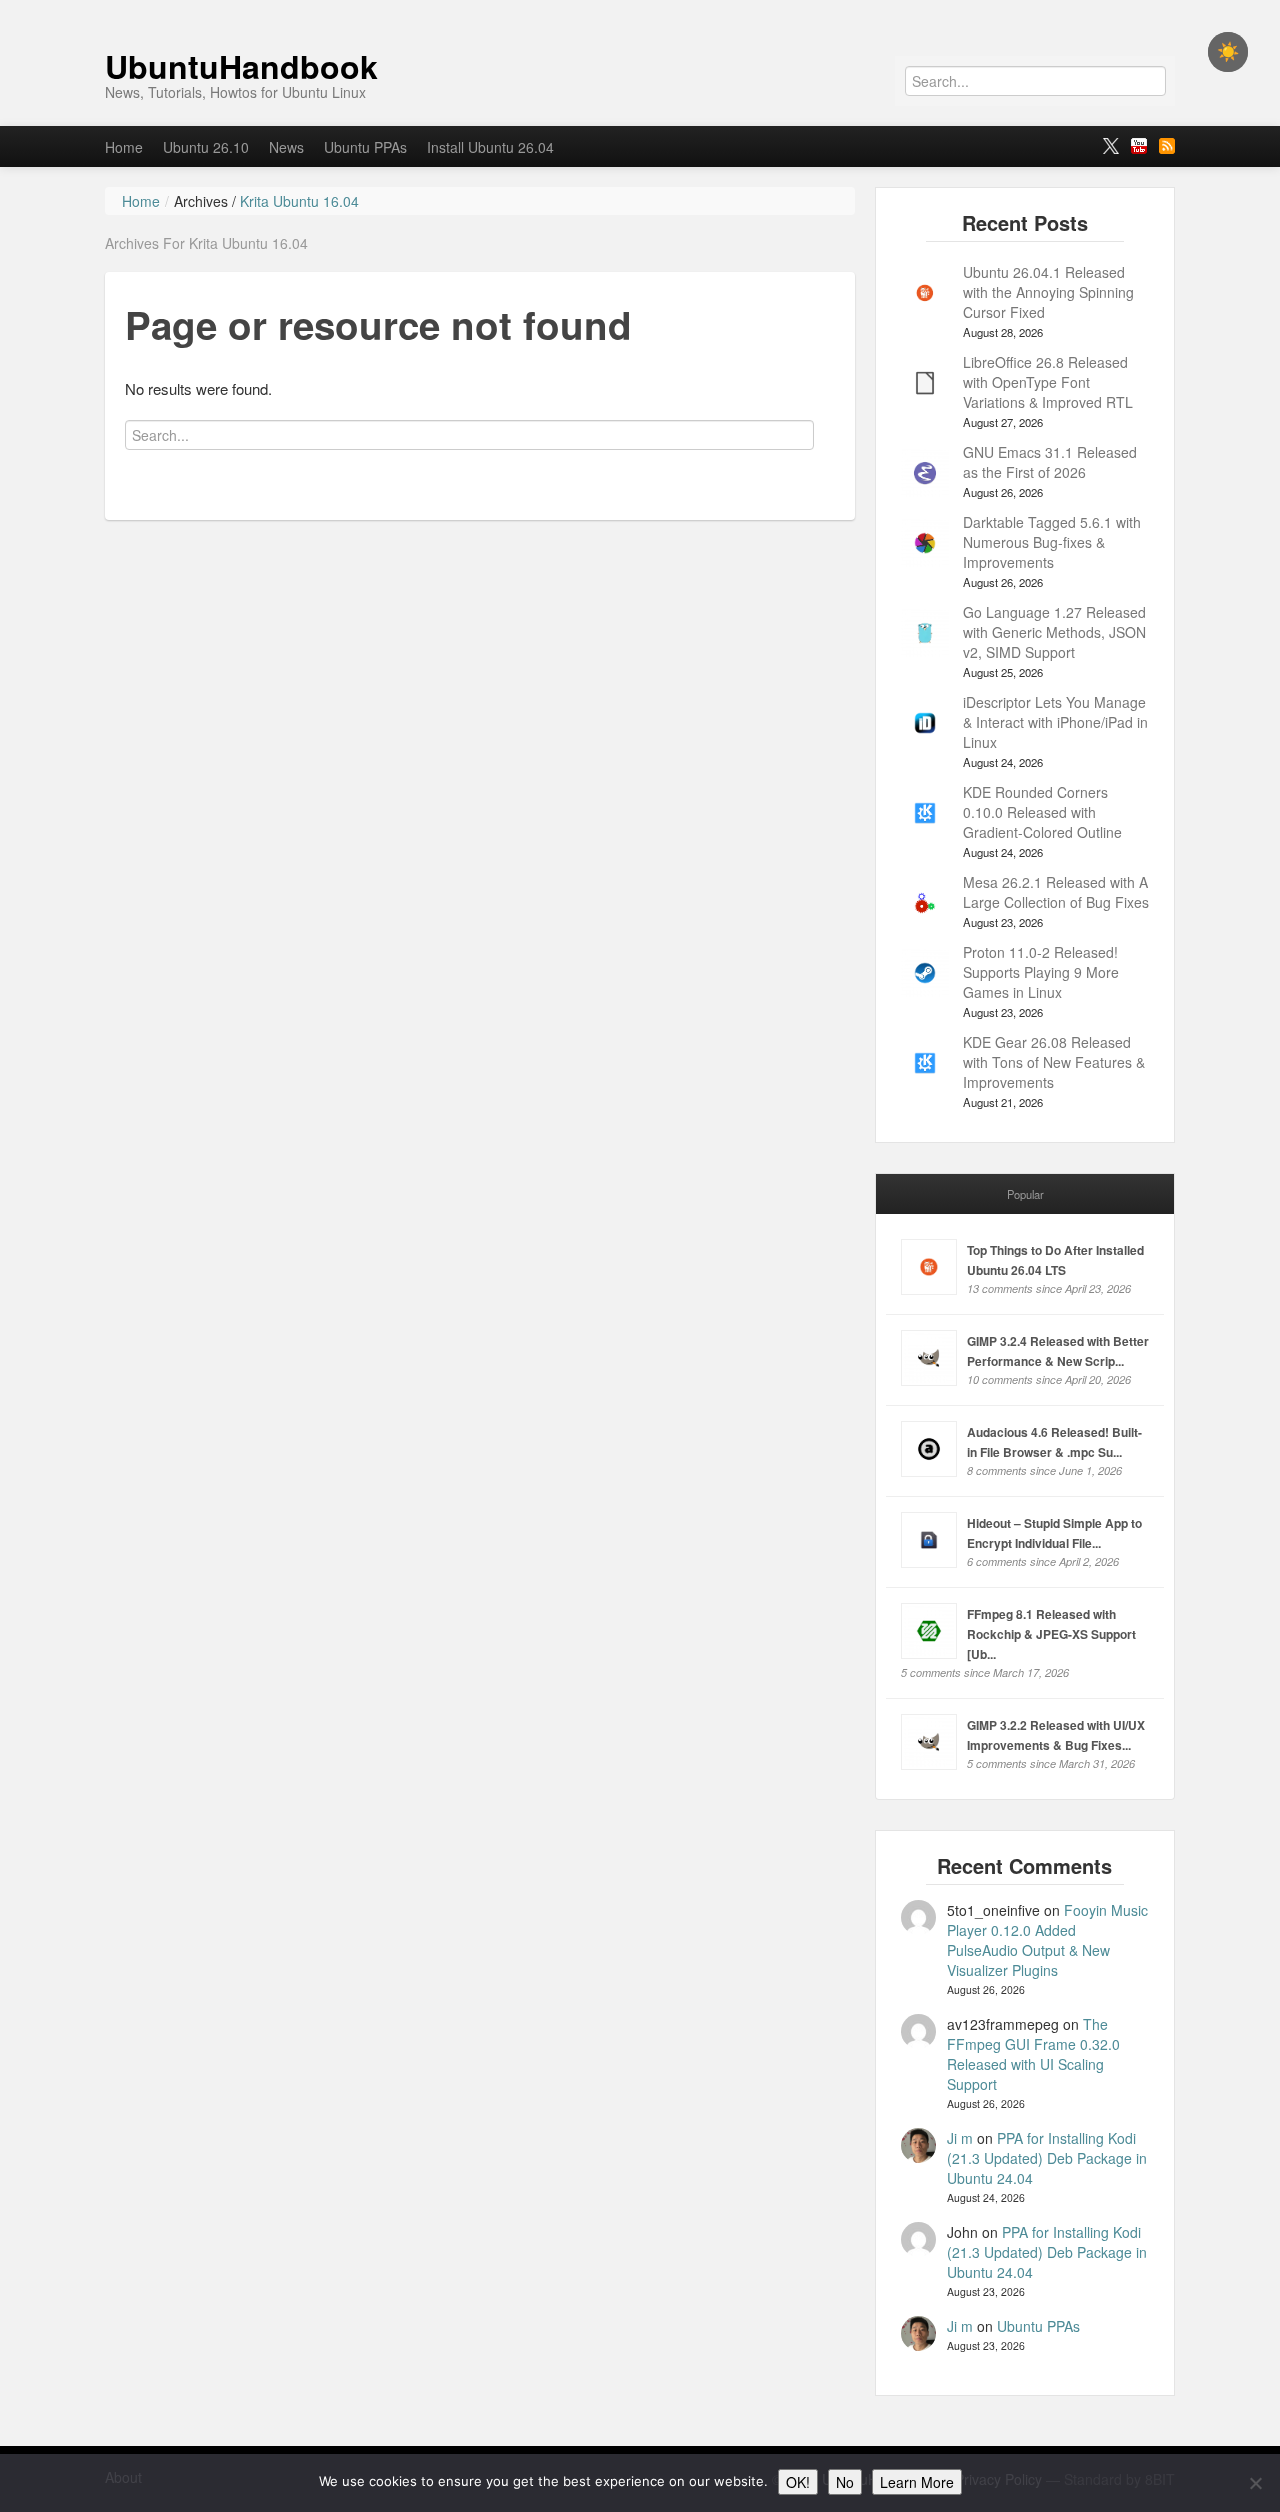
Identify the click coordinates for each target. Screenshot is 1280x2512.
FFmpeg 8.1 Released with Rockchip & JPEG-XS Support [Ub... (1051, 1634)
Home (124, 147)
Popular (1025, 1194)
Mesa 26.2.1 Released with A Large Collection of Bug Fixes (1056, 892)
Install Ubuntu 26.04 (490, 147)
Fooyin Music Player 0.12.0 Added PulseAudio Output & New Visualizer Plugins (1047, 1940)
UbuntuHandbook (241, 66)
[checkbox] (1228, 52)
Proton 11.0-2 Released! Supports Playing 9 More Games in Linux (1041, 972)
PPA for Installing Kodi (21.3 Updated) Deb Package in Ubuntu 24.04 (1047, 2158)
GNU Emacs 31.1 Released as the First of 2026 (1050, 462)
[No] (1255, 2483)
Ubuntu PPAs (365, 147)
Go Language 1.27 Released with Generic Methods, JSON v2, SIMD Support (1054, 632)
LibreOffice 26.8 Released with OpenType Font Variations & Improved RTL (1048, 382)
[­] (640, 10)
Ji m (960, 2138)
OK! (798, 2482)
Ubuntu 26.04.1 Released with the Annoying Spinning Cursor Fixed (1048, 292)
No (845, 2482)
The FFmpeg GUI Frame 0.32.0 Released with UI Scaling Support (1033, 2054)
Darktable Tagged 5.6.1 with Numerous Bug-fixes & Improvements (1052, 542)
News (286, 147)
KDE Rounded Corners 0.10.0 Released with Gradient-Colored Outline (1042, 812)
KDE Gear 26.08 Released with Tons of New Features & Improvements (1054, 1062)
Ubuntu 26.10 (206, 147)
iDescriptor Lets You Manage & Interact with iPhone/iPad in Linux (1055, 722)
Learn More (917, 2482)
